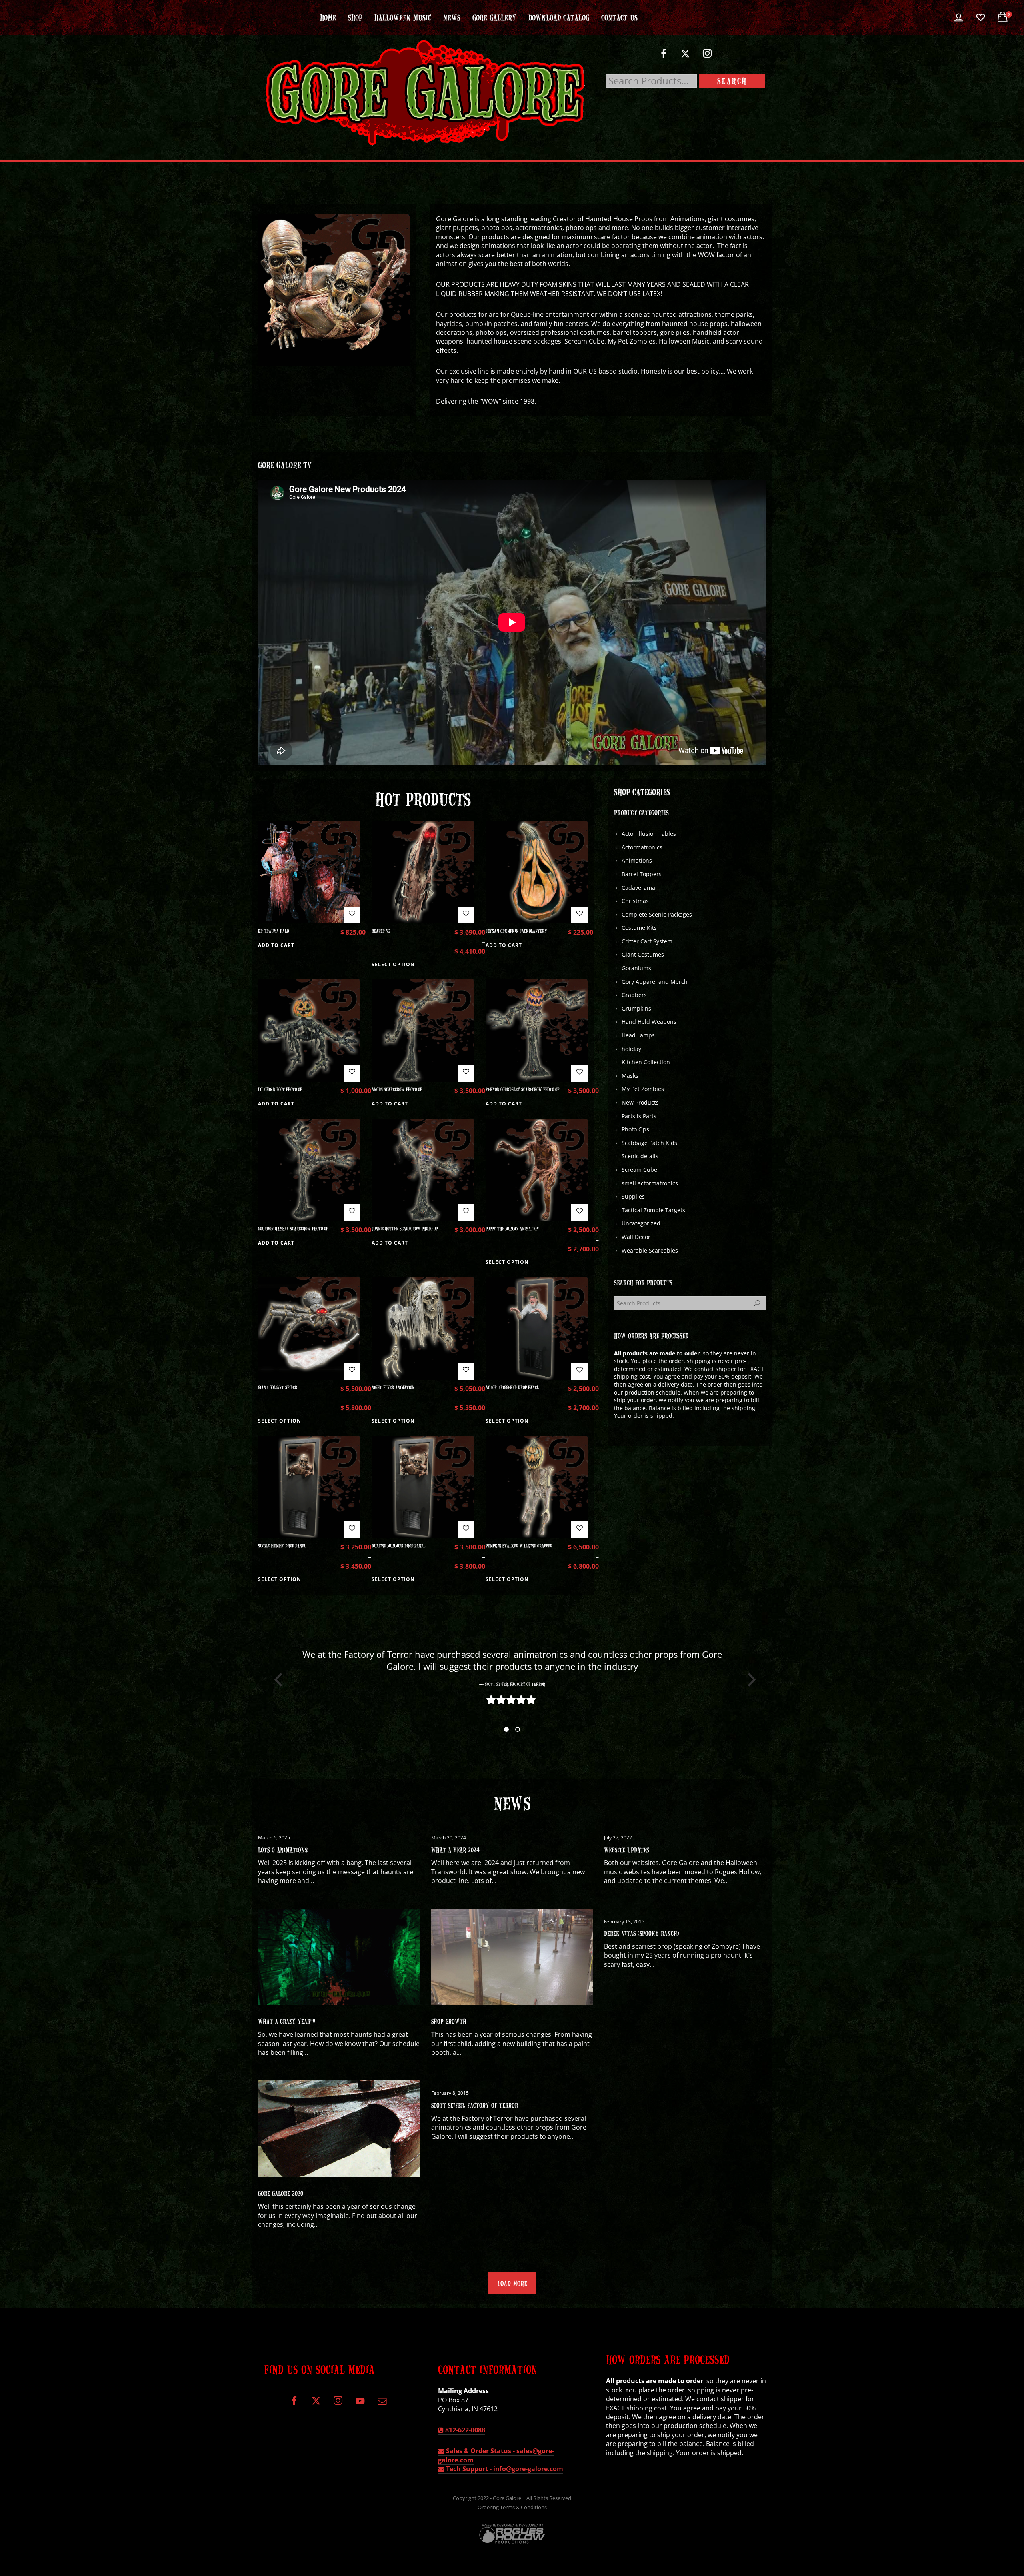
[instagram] (707, 57)
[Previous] (275, 1680)
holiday (631, 1049)
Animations (637, 860)
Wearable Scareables (650, 1250)
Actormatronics (642, 847)
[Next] (749, 1680)
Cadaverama (638, 888)
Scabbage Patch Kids (649, 1143)
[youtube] (360, 2405)
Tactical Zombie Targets (653, 1210)
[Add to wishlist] (352, 915)
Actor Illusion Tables (649, 834)
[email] (382, 2404)
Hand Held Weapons (649, 1022)
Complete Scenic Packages (657, 914)
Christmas (635, 901)
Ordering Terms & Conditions (512, 2507)
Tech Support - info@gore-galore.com (504, 2469)
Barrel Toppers (642, 874)
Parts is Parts (639, 1116)
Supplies (633, 1196)
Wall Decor (636, 1237)
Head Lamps (638, 1035)
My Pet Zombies (643, 1089)
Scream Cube (639, 1170)
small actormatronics (650, 1183)
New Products (640, 1102)
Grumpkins (636, 1008)
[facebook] (663, 57)
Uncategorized (641, 1223)
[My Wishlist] (981, 18)
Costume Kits (639, 928)
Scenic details (640, 1156)
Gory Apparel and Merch (655, 982)
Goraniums (636, 968)
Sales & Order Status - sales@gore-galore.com (496, 2455)
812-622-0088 (464, 2430)
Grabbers (634, 995)
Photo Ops (635, 1129)
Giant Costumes (643, 954)
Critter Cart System (647, 941)
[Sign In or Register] (959, 18)
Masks (630, 1076)
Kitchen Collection (646, 1062)
